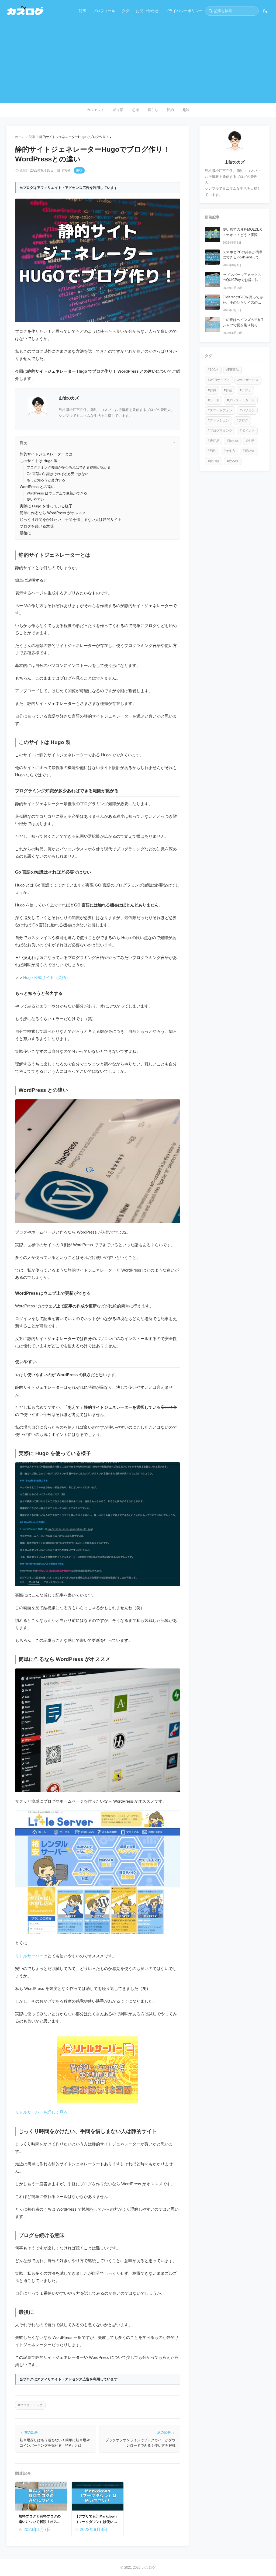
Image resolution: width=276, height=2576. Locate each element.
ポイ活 (118, 110)
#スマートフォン (220, 410)
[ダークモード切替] (265, 11)
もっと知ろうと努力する (46, 480)
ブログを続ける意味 (37, 526)
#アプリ (245, 390)
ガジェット (96, 110)
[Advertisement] (138, 58)
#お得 (212, 390)
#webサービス (248, 380)
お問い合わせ (147, 11)
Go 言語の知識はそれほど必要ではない (58, 474)
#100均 (213, 370)
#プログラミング (30, 2405)
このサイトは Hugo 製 (39, 461)
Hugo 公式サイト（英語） (47, 977)
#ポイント (247, 431)
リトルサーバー (29, 1956)
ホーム (20, 137)
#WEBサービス (219, 380)
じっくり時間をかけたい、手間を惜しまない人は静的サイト (71, 520)
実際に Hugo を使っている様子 (46, 506)
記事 (82, 11)
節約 (170, 110)
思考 (136, 110)
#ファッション (218, 420)
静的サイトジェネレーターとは (46, 454)
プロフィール (104, 11)
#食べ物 (214, 461)
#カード (214, 400)
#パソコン (247, 410)
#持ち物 (233, 441)
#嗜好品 (214, 441)
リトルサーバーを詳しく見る (41, 2112)
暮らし (153, 110)
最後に (25, 533)
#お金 (228, 390)
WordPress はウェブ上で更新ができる (57, 493)
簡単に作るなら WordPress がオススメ (53, 513)
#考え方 (230, 451)
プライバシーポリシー (184, 11)
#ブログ (242, 420)
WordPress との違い (37, 487)
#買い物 (249, 451)
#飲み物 (233, 461)
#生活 (250, 441)
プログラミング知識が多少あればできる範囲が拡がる (69, 467)
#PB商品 (232, 370)
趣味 (186, 110)
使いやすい (35, 499)
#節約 (212, 451)
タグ (126, 11)
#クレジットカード (241, 400)
